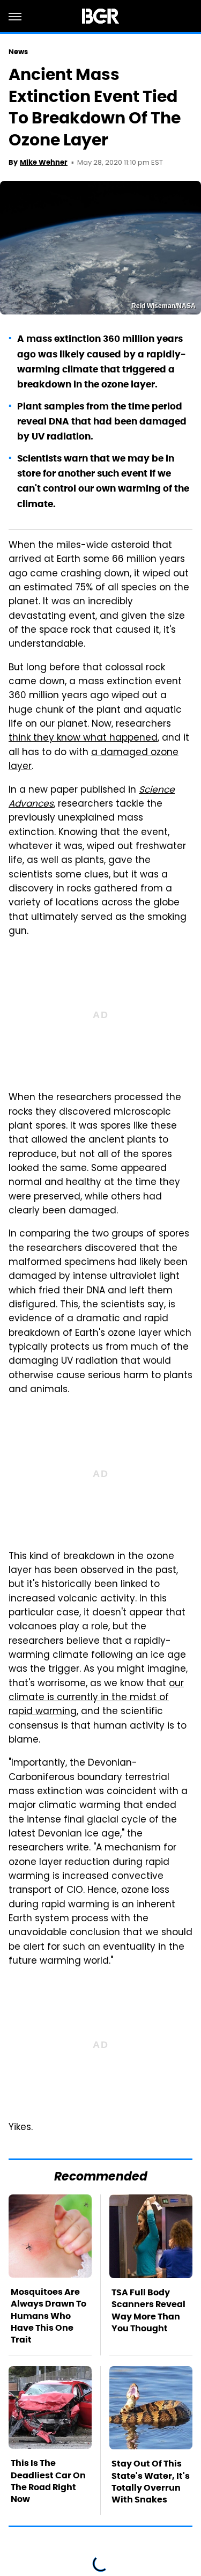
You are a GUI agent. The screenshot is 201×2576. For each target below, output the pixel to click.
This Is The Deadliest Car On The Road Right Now (48, 2481)
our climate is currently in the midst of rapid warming (96, 1698)
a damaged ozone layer (94, 760)
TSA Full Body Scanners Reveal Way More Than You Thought (148, 2310)
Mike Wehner (44, 162)
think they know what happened (83, 738)
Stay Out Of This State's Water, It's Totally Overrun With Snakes (151, 2482)
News (18, 52)
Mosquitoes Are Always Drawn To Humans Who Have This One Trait (49, 2316)
